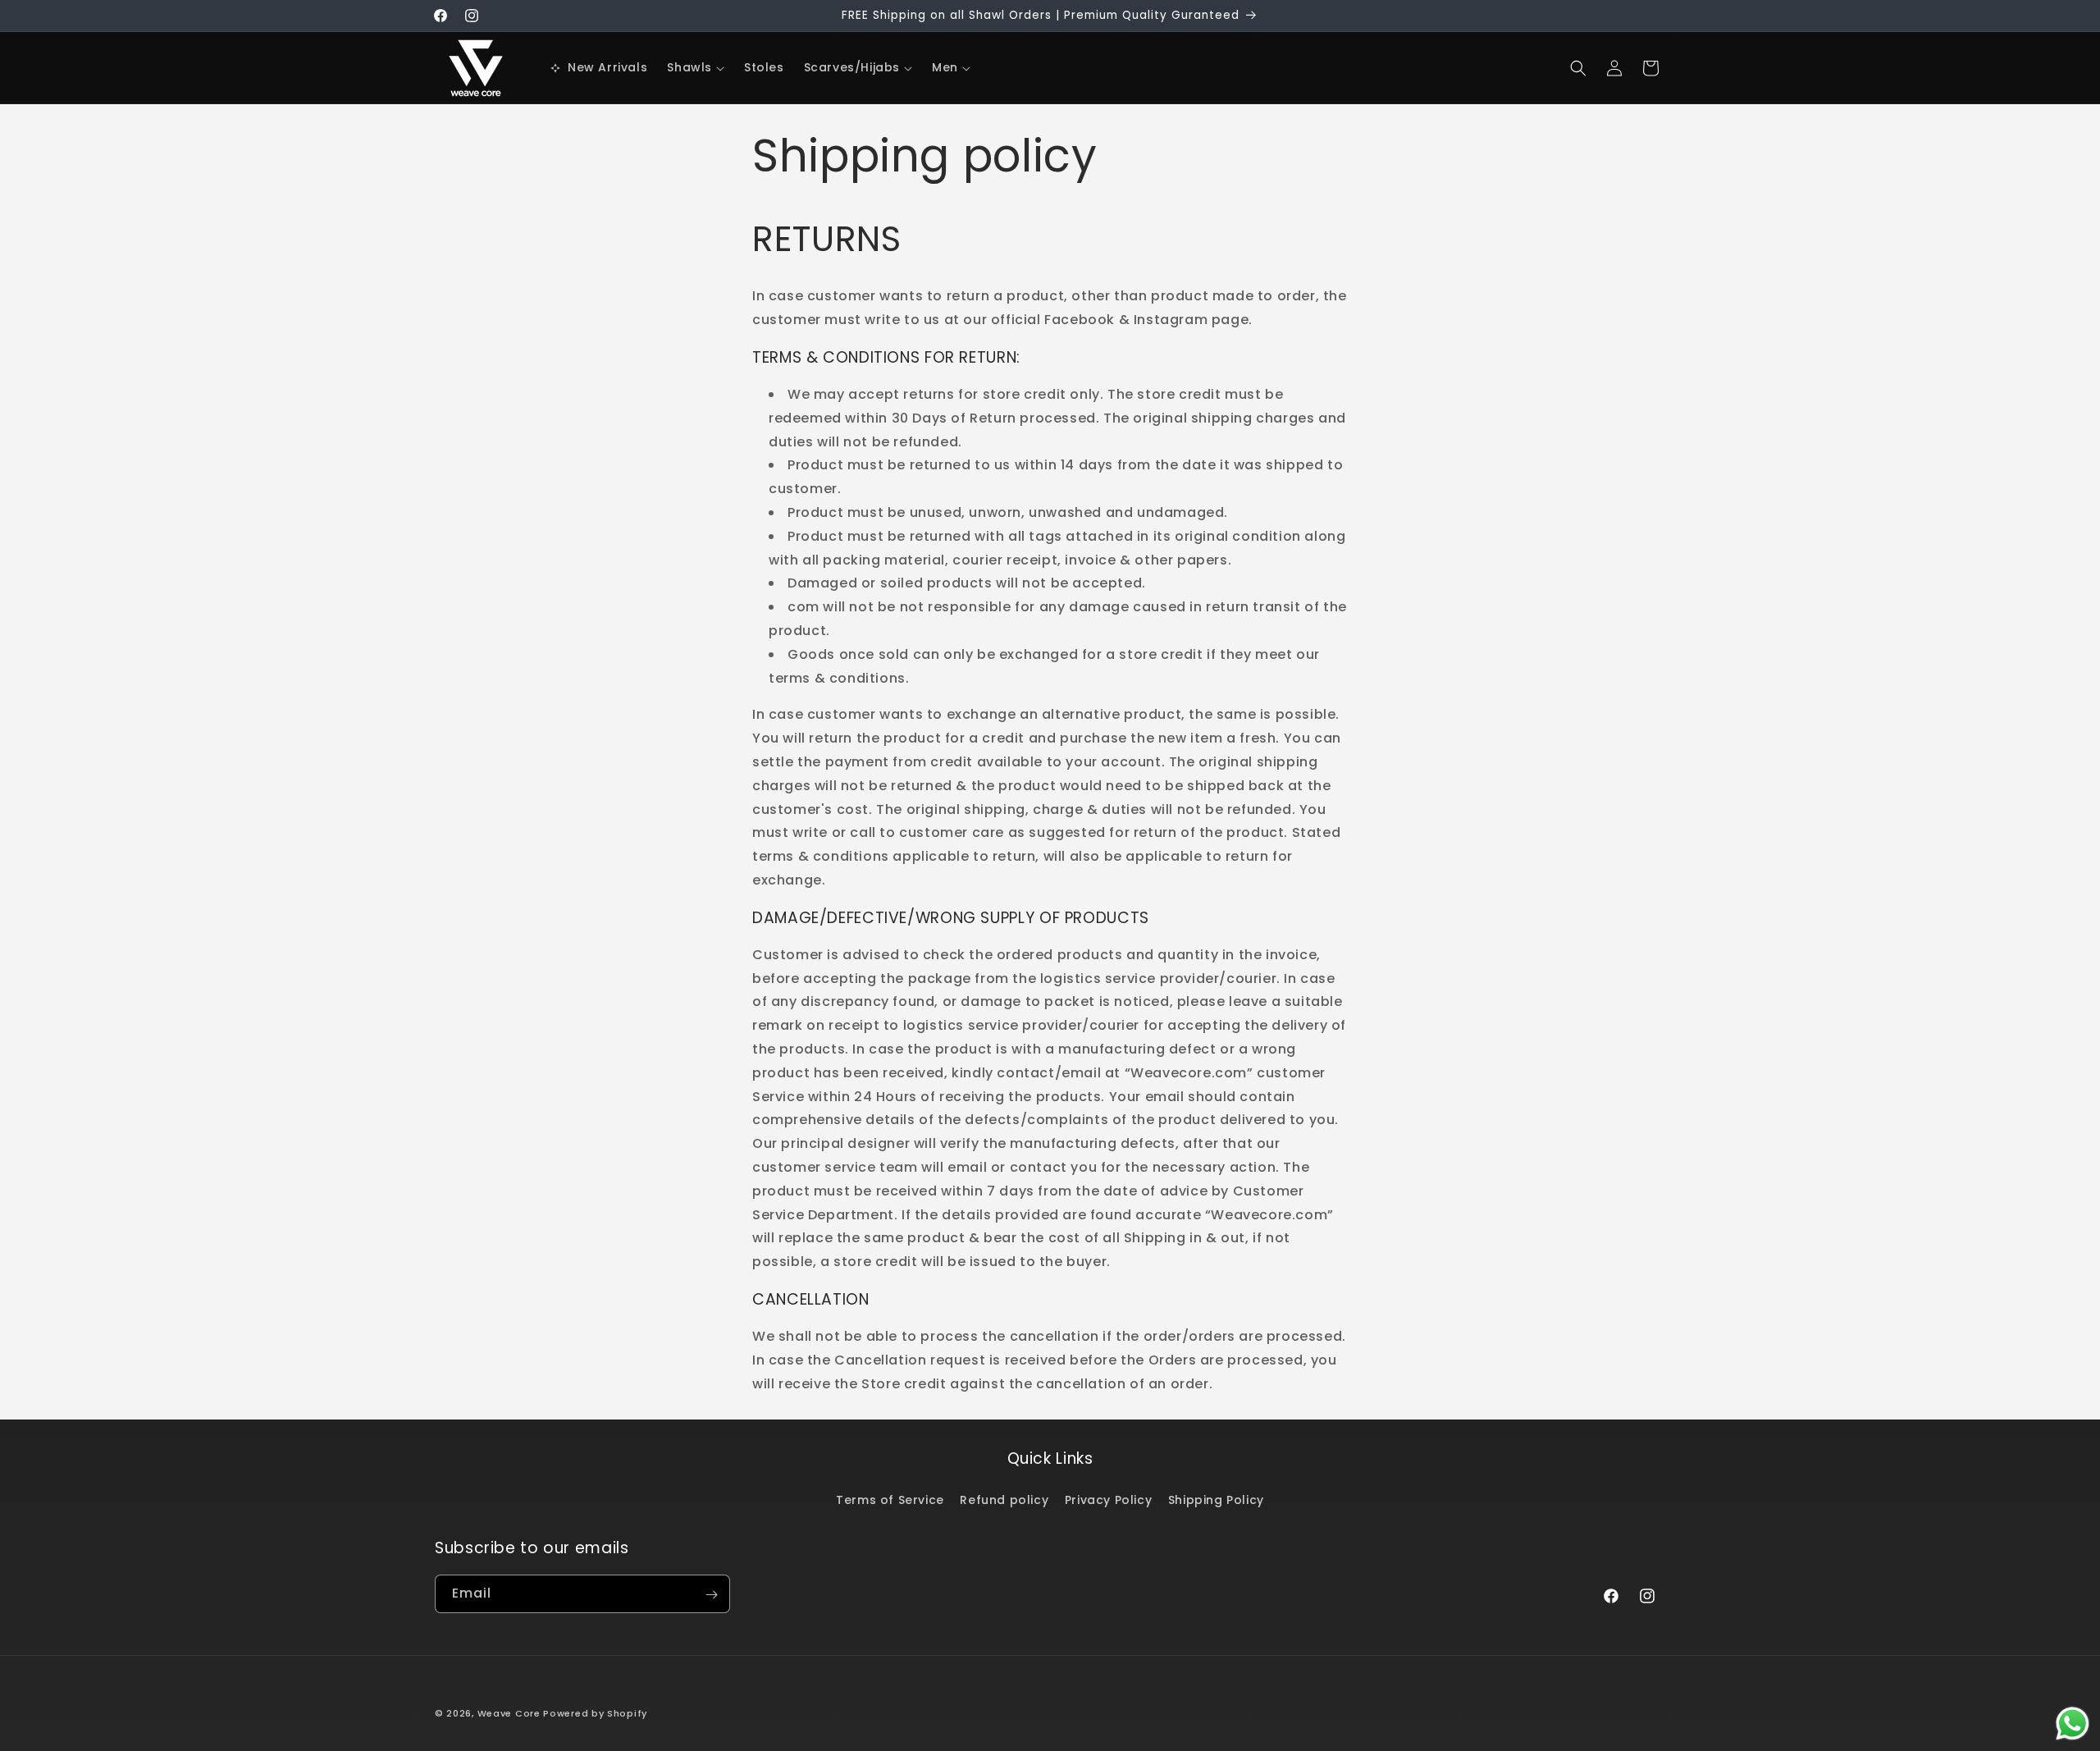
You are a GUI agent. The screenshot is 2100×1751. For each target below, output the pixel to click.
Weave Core (509, 1713)
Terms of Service (890, 1499)
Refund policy (1004, 1499)
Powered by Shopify (595, 1713)
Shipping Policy (1216, 1499)
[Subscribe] (711, 1595)
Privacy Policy (1108, 1499)
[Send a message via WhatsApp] (2073, 1724)
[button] (696, 67)
